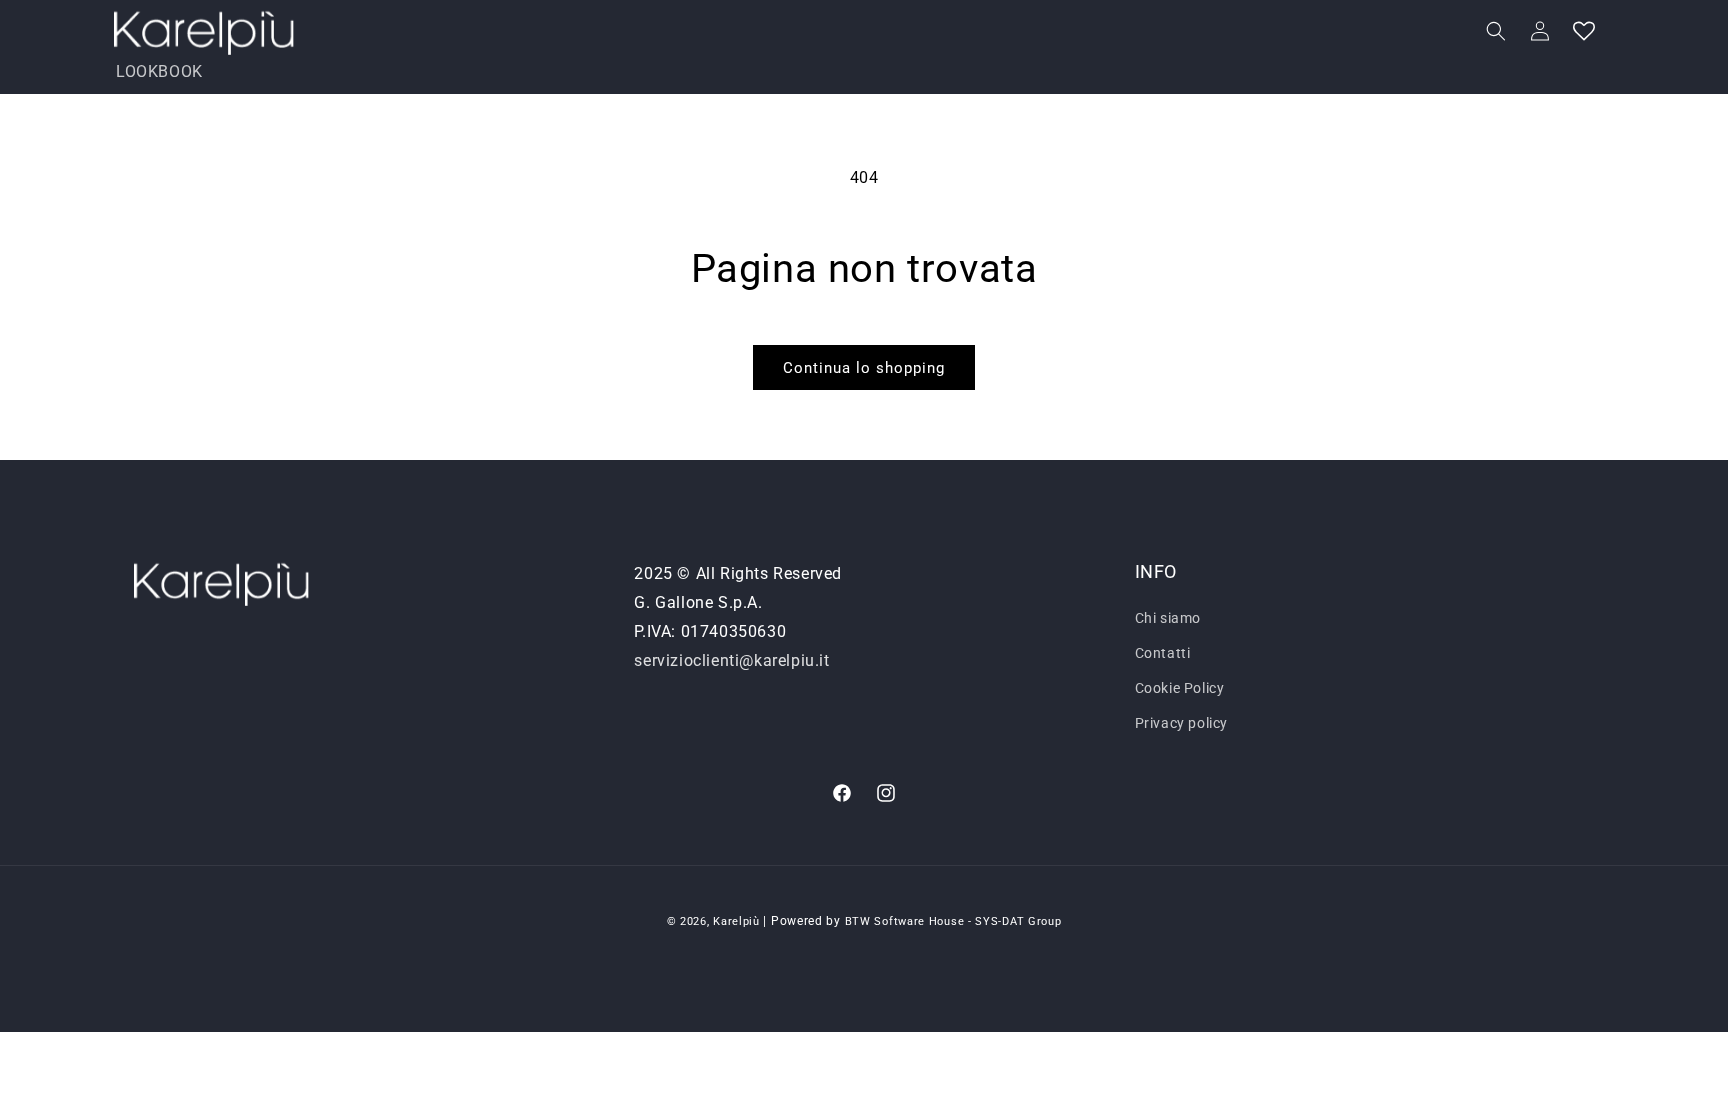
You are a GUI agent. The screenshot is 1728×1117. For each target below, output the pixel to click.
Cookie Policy (1180, 688)
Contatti (1163, 653)
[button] (1496, 31)
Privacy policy (1181, 723)
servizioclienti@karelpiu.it (731, 660)
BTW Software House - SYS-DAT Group (953, 921)
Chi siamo (1168, 618)
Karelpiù (736, 921)
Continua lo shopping (864, 368)
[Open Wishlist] (1584, 31)
